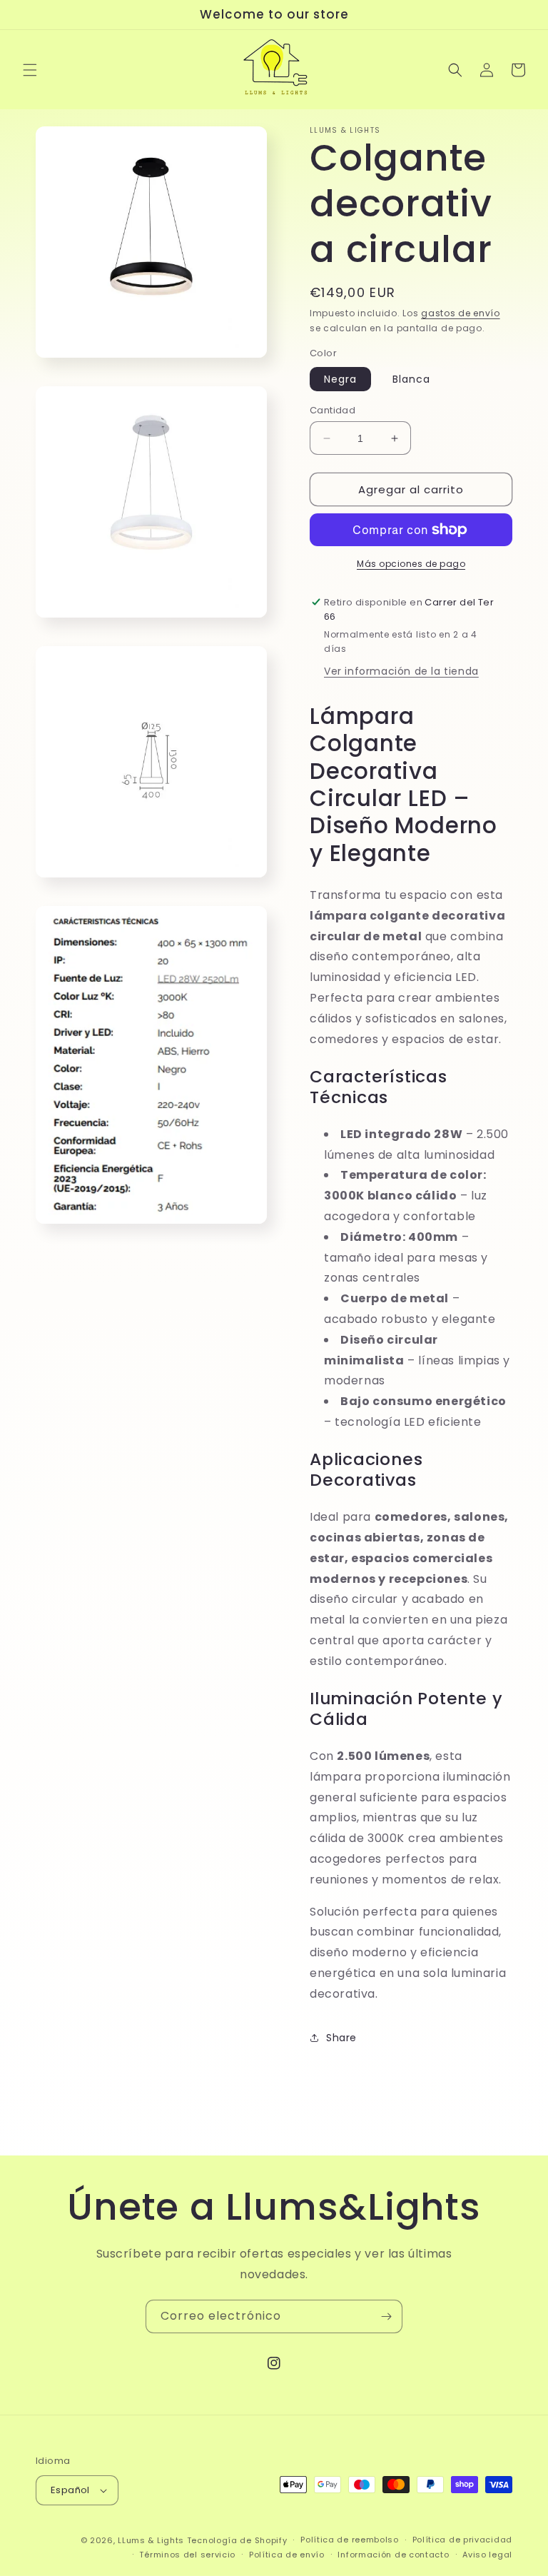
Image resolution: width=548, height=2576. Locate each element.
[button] (30, 70)
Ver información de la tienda (401, 671)
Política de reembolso (350, 2540)
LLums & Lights (152, 2540)
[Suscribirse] (386, 2316)
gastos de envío (461, 313)
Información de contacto (393, 2555)
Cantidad (333, 410)
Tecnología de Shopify (237, 2540)
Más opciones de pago (411, 564)
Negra (340, 379)
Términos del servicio (187, 2555)
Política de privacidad (462, 2540)
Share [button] (341, 2038)
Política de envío (287, 2555)
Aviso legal (487, 2555)
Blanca (411, 379)
